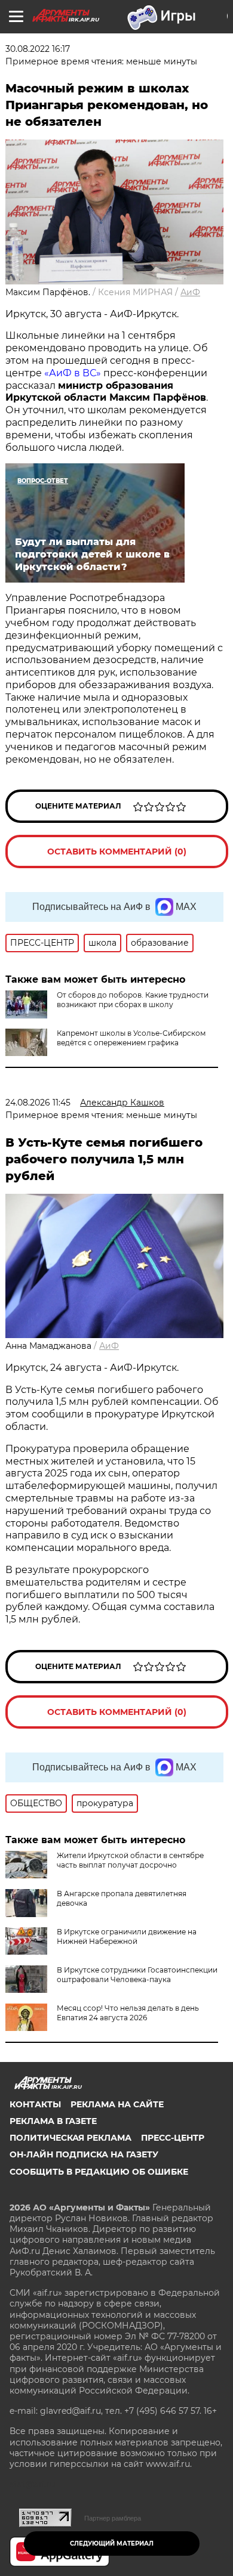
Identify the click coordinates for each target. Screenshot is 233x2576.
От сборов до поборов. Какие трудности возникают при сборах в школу (133, 1000)
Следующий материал (112, 2544)
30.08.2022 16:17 (38, 49)
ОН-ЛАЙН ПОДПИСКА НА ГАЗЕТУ (84, 2154)
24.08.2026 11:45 (38, 1103)
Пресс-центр (173, 2138)
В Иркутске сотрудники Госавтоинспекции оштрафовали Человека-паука (137, 1975)
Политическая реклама (70, 2138)
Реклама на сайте (117, 2104)
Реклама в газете (53, 2121)
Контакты (35, 2104)
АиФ (190, 292)
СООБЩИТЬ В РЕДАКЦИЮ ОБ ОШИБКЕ (99, 2172)
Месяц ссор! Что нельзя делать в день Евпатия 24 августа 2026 (128, 2013)
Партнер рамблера (113, 2518)
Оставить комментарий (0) (117, 852)
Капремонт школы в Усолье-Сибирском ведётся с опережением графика (131, 1038)
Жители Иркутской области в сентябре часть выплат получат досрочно (130, 1860)
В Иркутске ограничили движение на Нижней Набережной (127, 1936)
